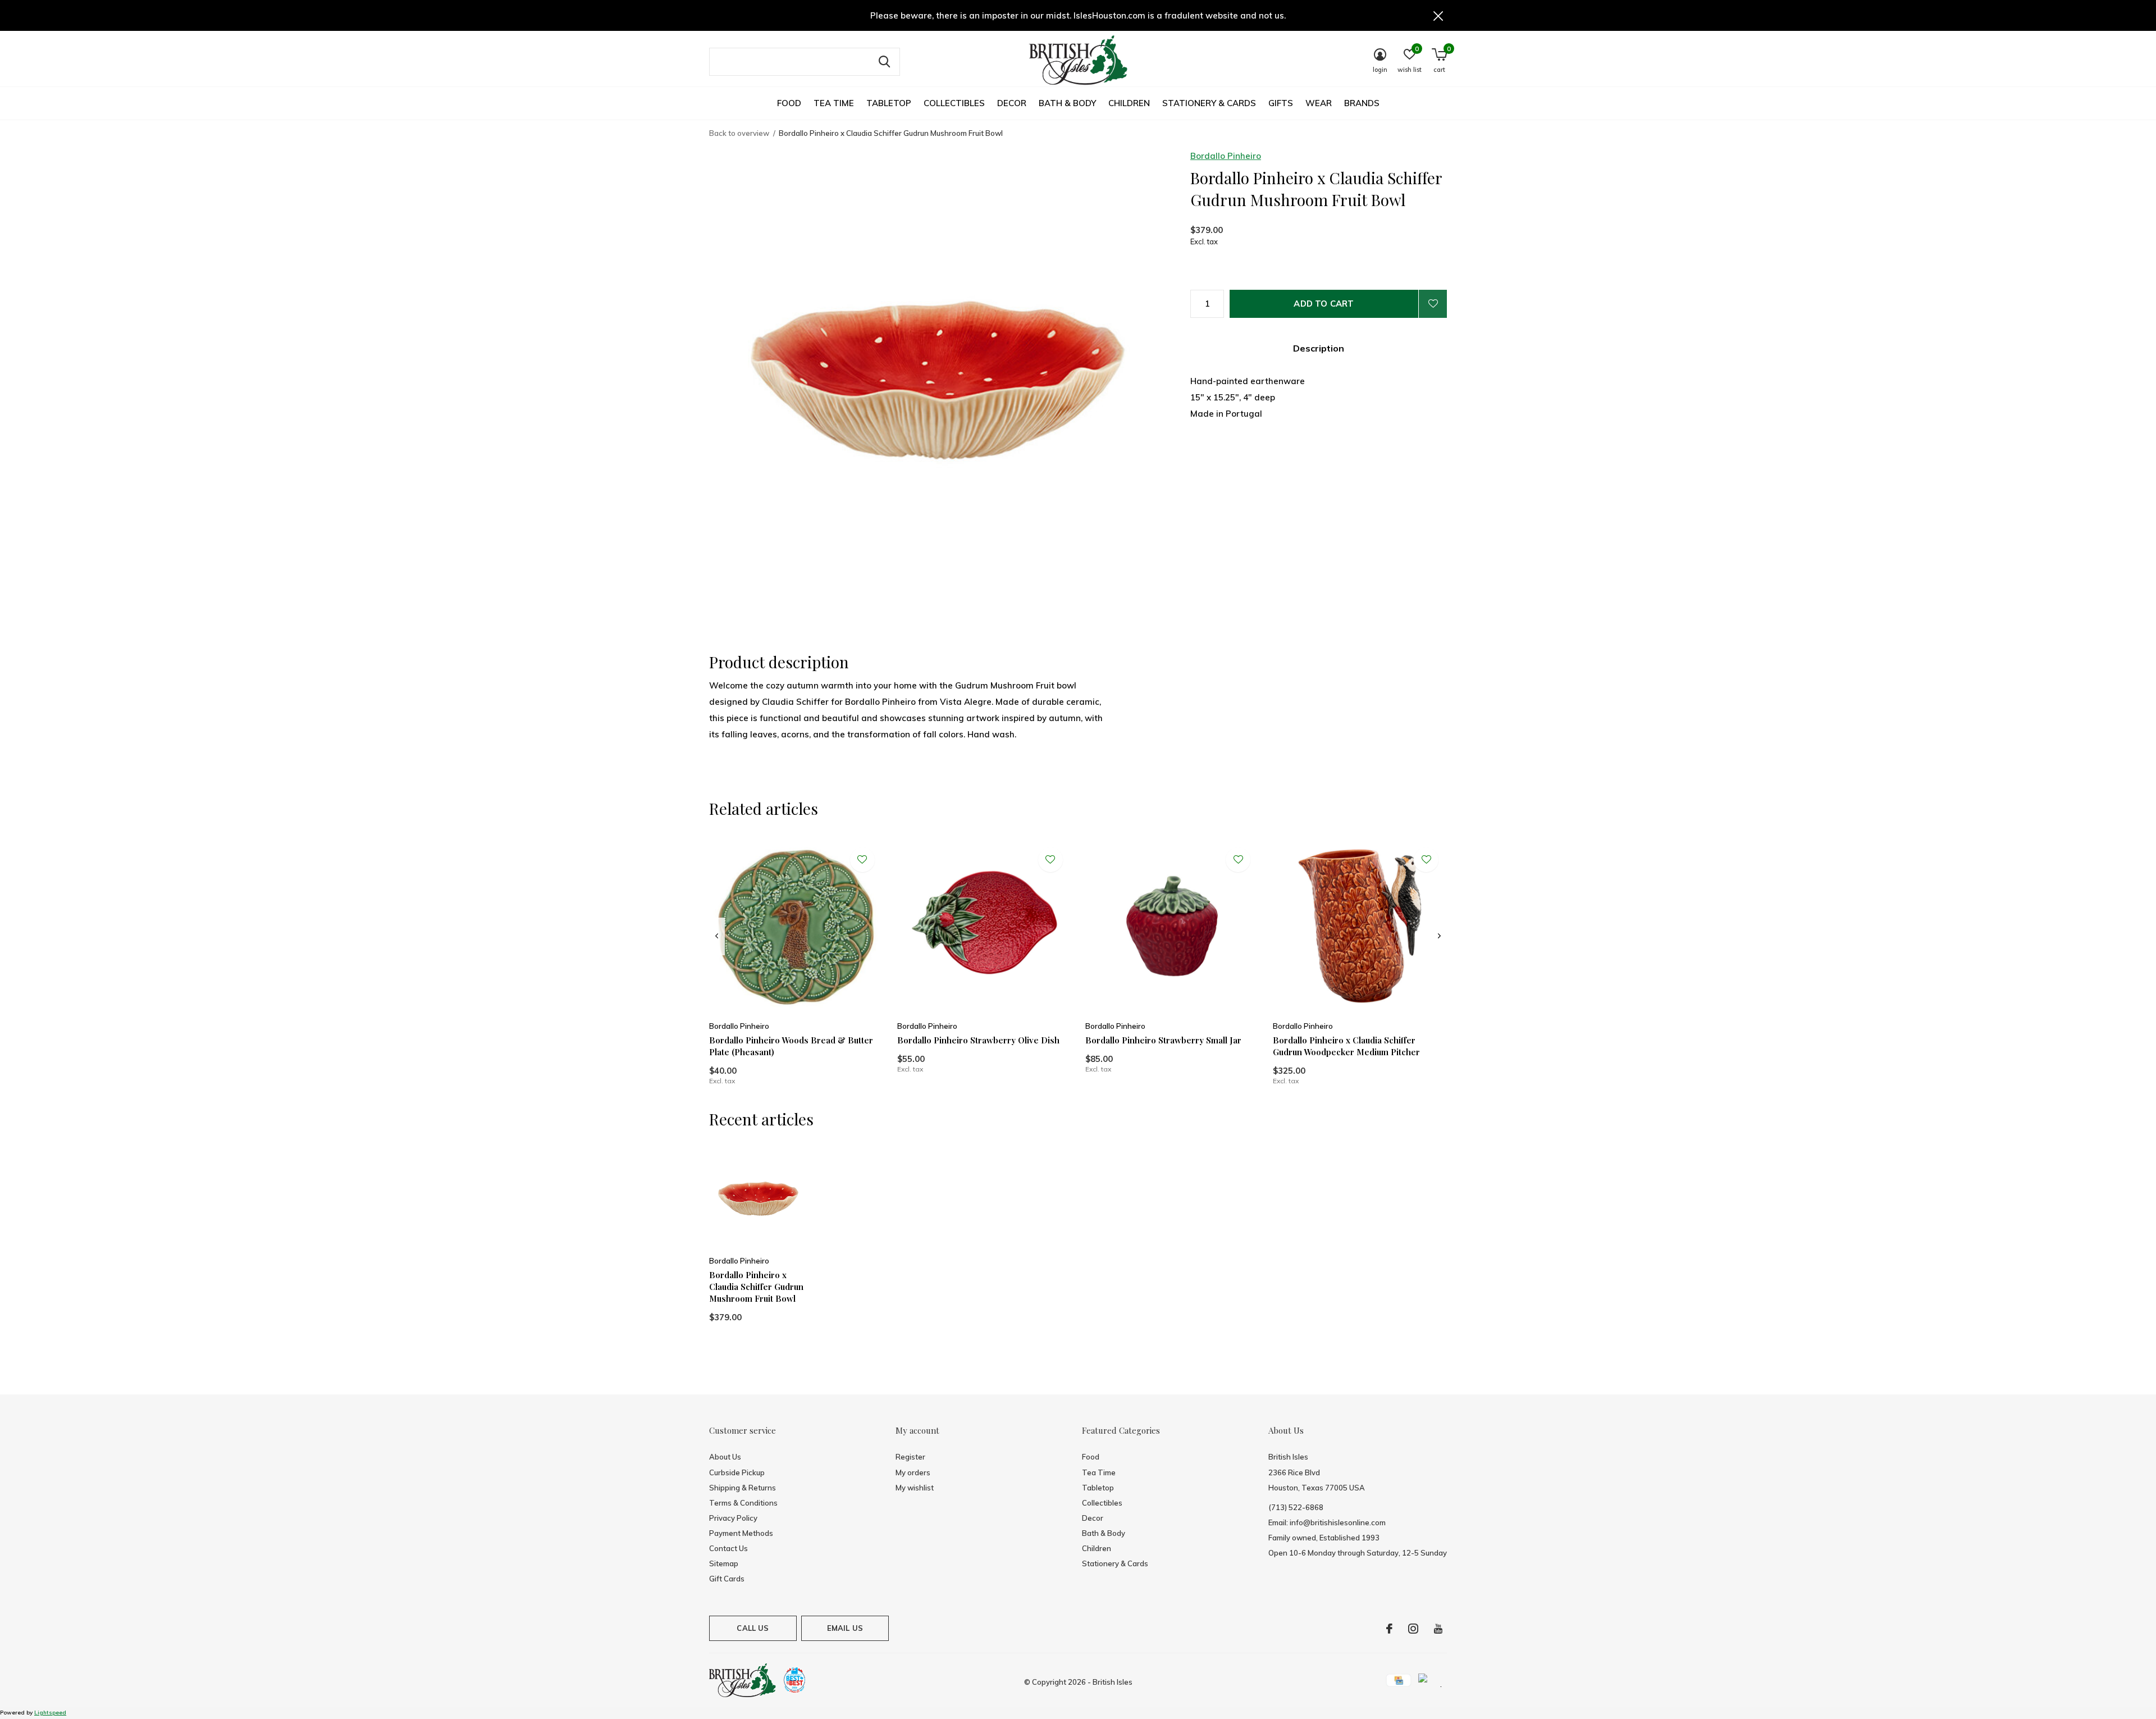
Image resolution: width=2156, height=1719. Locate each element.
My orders (913, 1472)
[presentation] (717, 936)
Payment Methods (741, 1533)
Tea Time (834, 103)
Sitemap (724, 1563)
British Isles (1113, 1682)
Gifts (1281, 103)
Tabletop (889, 103)
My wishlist (915, 1488)
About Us (725, 1457)
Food (789, 103)
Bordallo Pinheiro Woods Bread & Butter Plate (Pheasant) (791, 1046)
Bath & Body (1067, 103)
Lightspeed (50, 1713)
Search (884, 62)
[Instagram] (1413, 1629)
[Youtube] (1438, 1629)
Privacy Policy (733, 1518)
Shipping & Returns (743, 1488)
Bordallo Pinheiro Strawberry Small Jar (1163, 1040)
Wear (1319, 103)
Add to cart (1324, 304)
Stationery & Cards (1209, 103)
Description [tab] (1319, 348)
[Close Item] (1438, 15)
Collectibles (954, 103)
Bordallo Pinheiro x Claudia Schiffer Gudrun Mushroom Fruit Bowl (756, 1287)
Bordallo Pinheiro (1226, 156)
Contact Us (728, 1548)
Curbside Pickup (737, 1472)
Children (1129, 103)
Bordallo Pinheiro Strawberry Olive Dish (978, 1040)
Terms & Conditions (743, 1503)
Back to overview (739, 133)
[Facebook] (1389, 1629)
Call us (753, 1628)
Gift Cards (727, 1579)
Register (910, 1457)
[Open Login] (1433, 304)
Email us (845, 1628)
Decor (1012, 103)
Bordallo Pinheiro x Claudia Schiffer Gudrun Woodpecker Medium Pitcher (1346, 1046)
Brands (1362, 103)
